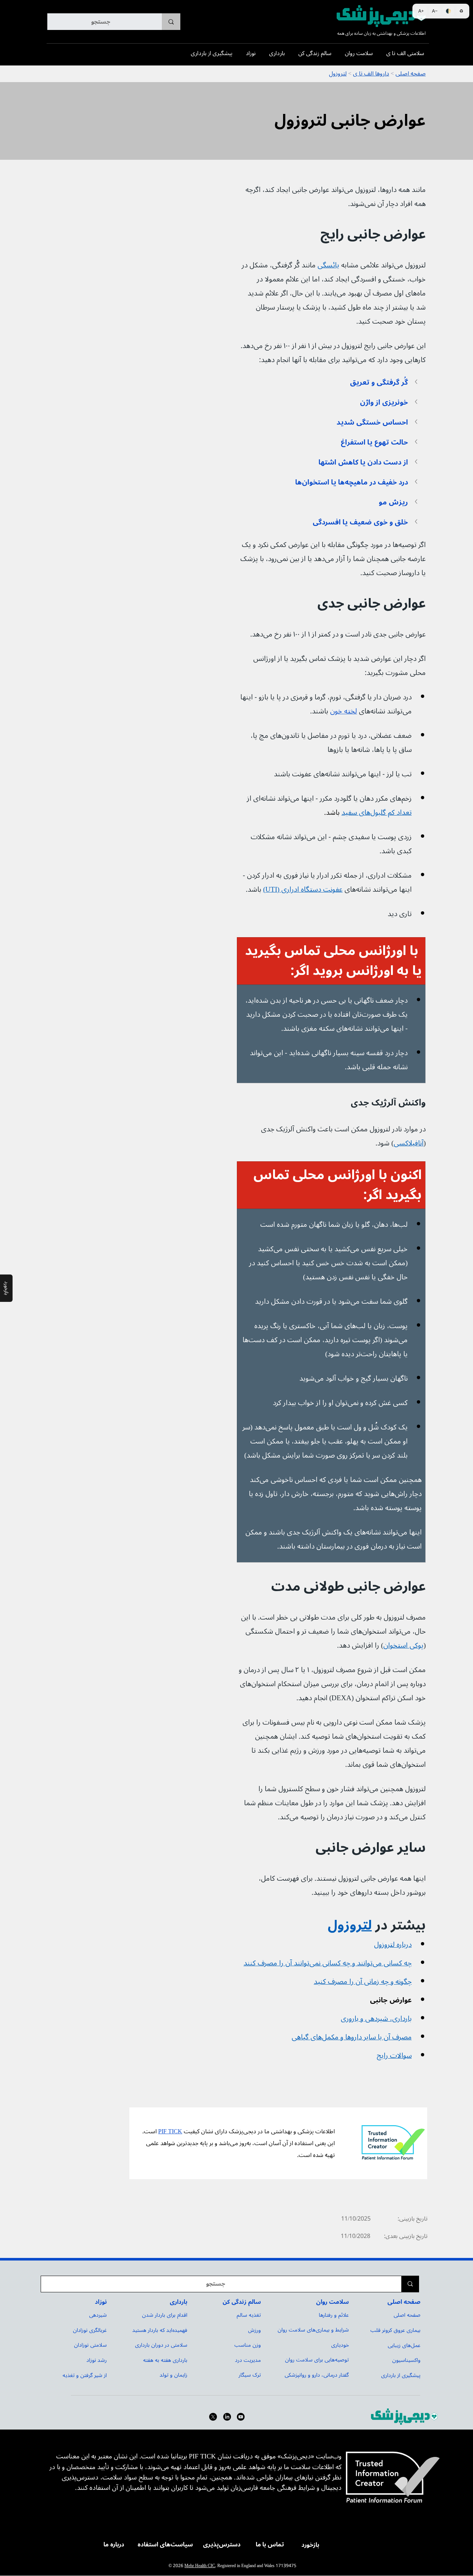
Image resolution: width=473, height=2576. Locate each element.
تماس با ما (270, 2545)
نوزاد (101, 2302)
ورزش (254, 2330)
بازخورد (310, 2545)
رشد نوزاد (97, 2360)
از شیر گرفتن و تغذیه (85, 2375)
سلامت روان (332, 2302)
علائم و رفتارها (334, 2315)
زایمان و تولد (173, 2375)
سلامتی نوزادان (90, 2345)
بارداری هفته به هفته (165, 2360)
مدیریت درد (248, 2360)
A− (435, 11)
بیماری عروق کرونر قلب (395, 2330)
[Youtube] (241, 2417)
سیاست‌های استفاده (165, 2545)
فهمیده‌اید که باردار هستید (160, 2330)
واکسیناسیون (406, 2360)
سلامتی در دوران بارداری (161, 2345)
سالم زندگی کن (242, 2302)
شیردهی (98, 2315)
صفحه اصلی (404, 2302)
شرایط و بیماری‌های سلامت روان (313, 2330)
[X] (213, 2417)
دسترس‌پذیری (222, 2545)
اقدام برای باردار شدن (165, 2315)
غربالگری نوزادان (90, 2330)
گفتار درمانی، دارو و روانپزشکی (317, 2375)
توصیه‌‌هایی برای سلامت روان (317, 2360)
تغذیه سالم (249, 2315)
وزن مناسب (248, 2345)
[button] (331, 382)
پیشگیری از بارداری (401, 2375)
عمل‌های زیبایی (404, 2345)
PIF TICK (170, 2131)
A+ (421, 11)
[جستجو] (171, 22)
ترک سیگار (250, 2375)
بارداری (178, 2302)
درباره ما (114, 2545)
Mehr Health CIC (200, 2566)
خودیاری (340, 2345)
